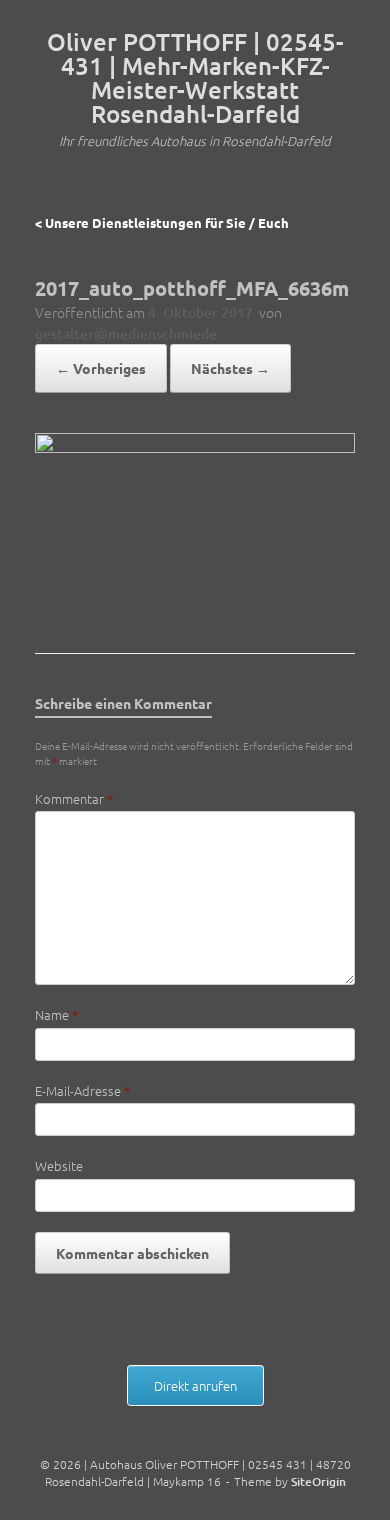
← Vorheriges (101, 368)
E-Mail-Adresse (82, 1090)
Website (59, 1165)
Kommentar (74, 798)
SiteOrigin (318, 1481)
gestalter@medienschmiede (126, 333)
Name (56, 1014)
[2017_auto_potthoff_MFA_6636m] (195, 446)
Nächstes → (230, 368)
